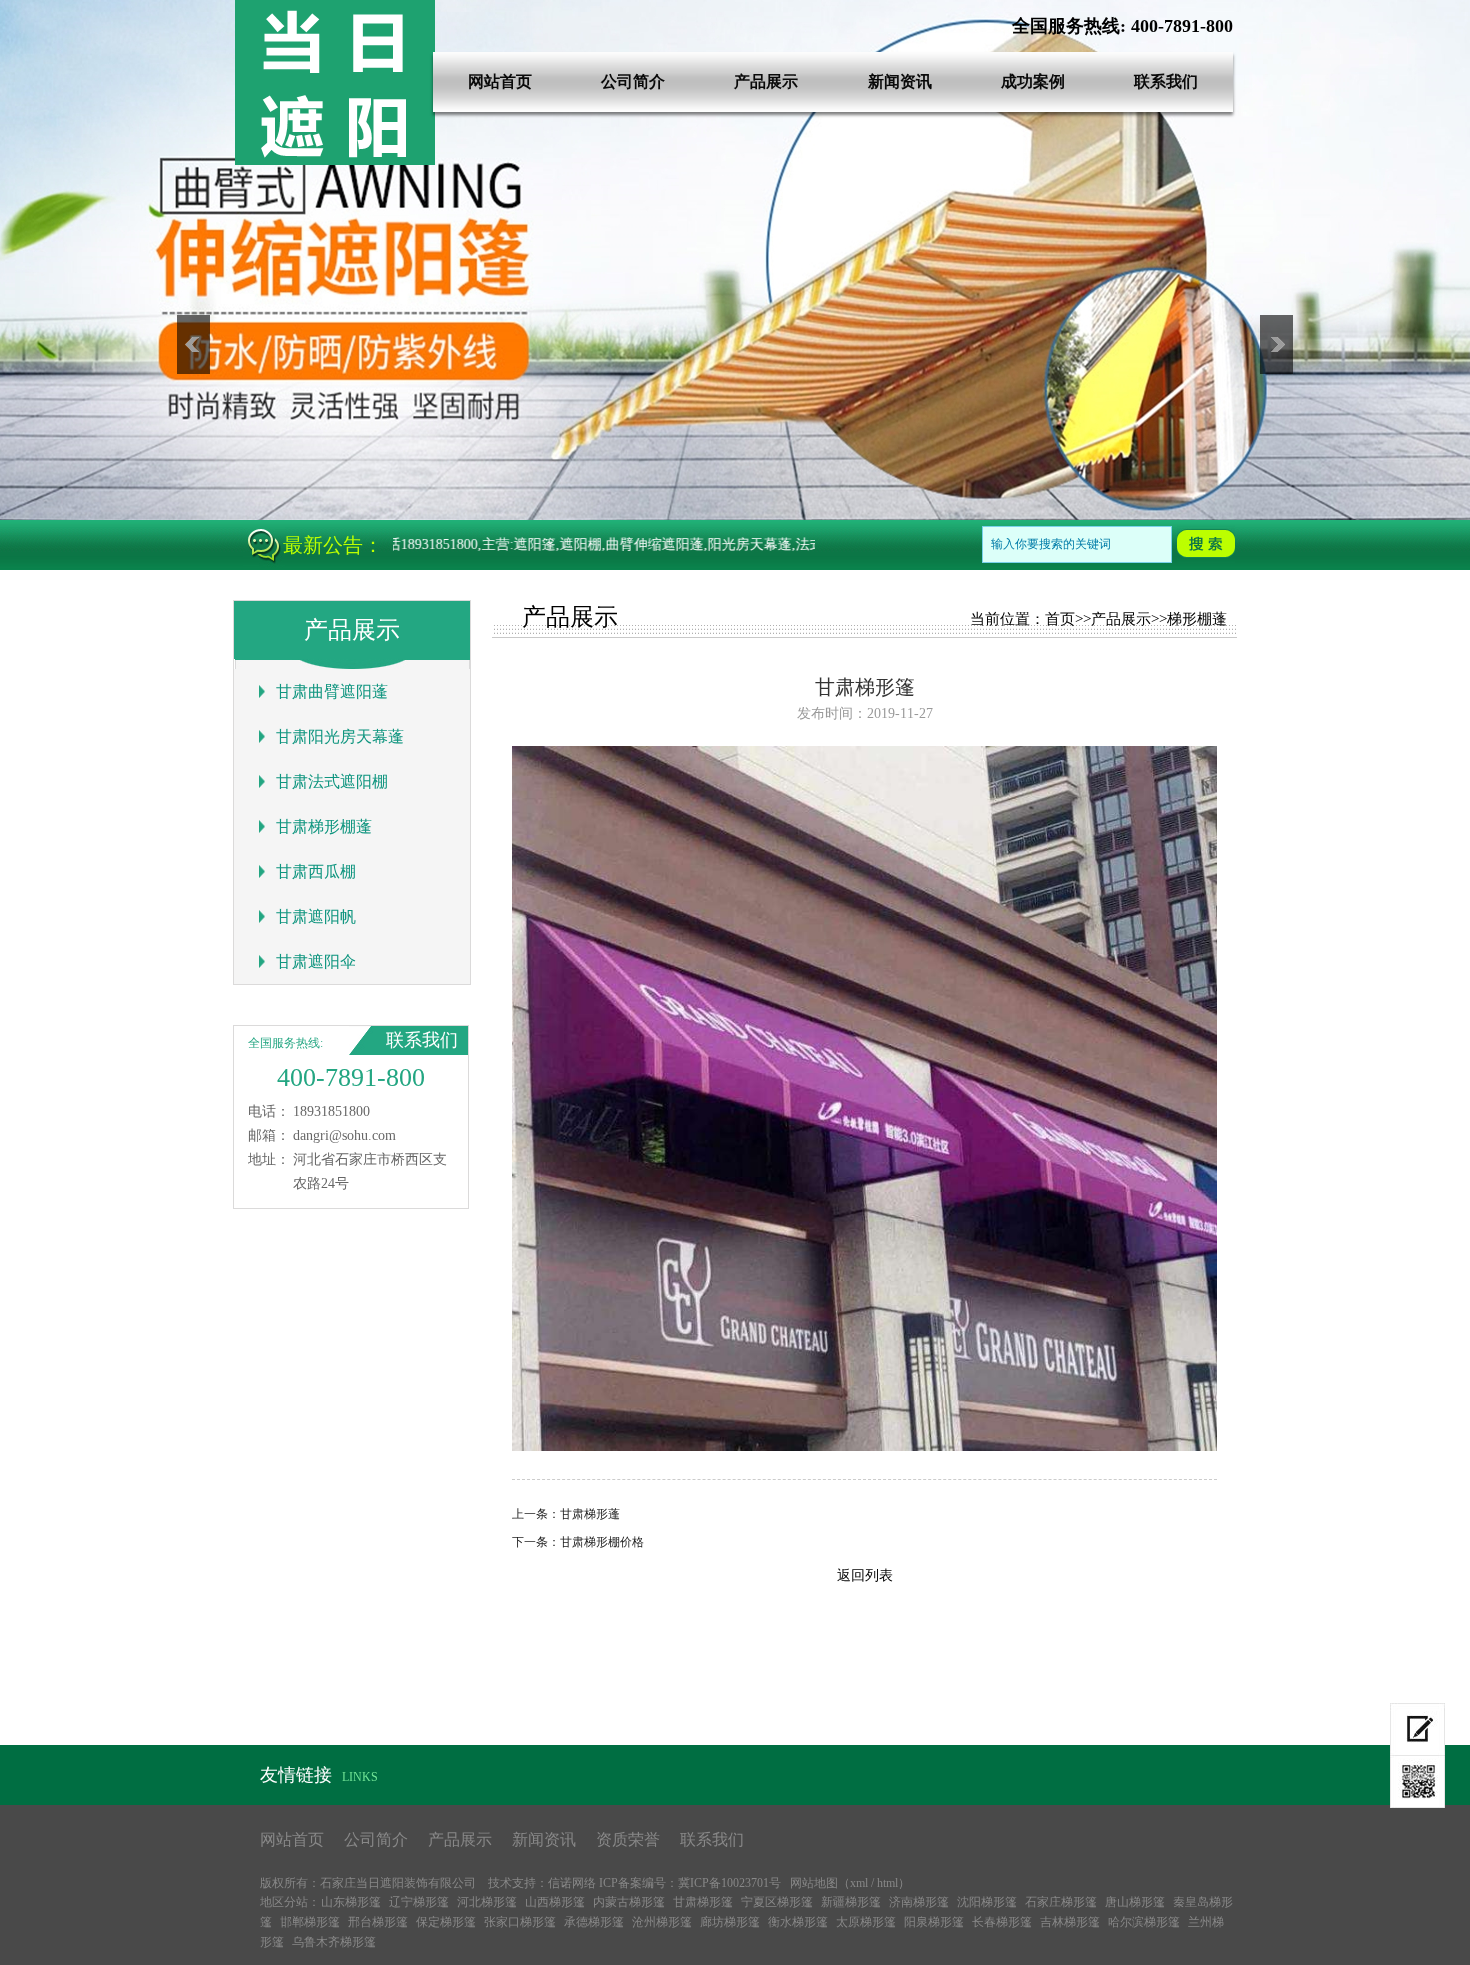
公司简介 (633, 81)
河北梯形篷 (487, 1902)
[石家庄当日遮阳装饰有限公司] (335, 160)
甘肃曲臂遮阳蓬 (332, 691)
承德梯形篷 (594, 1922)
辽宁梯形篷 (419, 1902)
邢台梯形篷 (378, 1922)
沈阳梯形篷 (987, 1902)
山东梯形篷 (351, 1902)
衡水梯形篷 (798, 1922)
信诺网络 (572, 1883)
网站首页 (500, 81)
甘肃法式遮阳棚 (332, 781)
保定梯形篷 (446, 1922)
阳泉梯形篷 (934, 1922)
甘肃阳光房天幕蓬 (340, 736)
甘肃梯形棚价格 (602, 1542)
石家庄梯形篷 (1061, 1902)
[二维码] (1417, 1782)
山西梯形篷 (555, 1902)
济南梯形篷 (919, 1902)
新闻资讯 (900, 81)
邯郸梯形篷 (310, 1922)
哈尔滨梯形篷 (1144, 1922)
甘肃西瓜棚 (316, 871)
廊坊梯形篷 (730, 1922)
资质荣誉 (628, 1839)
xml (859, 1883)
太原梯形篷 (866, 1922)
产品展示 (766, 81)
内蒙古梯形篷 (629, 1902)
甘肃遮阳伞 (316, 961)
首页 (1060, 619)
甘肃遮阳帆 (316, 916)
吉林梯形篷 (1070, 1922)
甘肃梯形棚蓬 (324, 826)
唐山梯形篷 (1135, 1902)
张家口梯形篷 (520, 1922)
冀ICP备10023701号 (729, 1883)
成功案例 (1033, 81)
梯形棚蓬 (1197, 619)
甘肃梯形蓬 (590, 1514)
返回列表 (865, 1575)
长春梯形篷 (1002, 1922)
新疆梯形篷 (851, 1902)
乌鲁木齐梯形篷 (334, 1942)
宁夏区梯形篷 (777, 1902)
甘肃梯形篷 (703, 1902)
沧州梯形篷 (662, 1922)
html (887, 1883)
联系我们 (1166, 81)
